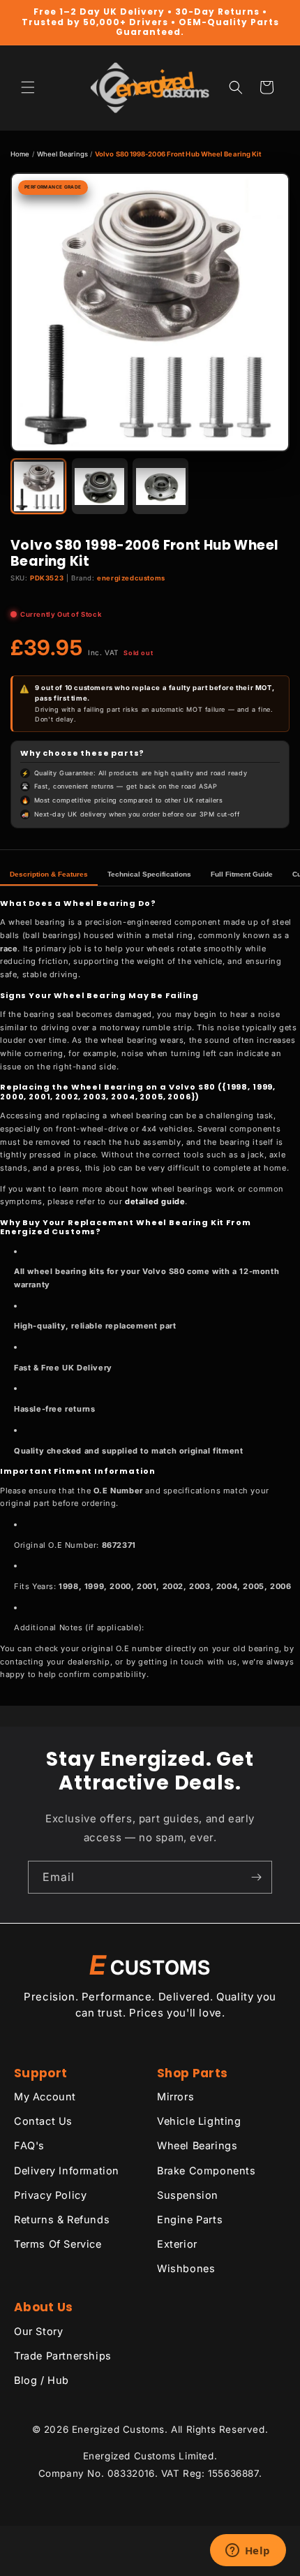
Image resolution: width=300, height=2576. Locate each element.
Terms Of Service (58, 2244)
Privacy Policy (50, 2195)
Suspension (188, 2195)
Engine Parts (190, 2219)
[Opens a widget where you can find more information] (248, 2552)
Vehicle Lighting (199, 2121)
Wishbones (186, 2268)
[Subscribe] (256, 1877)
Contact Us (43, 2121)
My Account (45, 2096)
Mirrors (175, 2096)
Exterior (177, 2244)
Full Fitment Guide (242, 874)
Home (20, 154)
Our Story (38, 2331)
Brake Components (207, 2171)
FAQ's (29, 2145)
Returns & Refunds (62, 2219)
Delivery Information (67, 2171)
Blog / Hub (42, 2380)
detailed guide (155, 1201)
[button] (28, 87)
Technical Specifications (149, 874)
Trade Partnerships (63, 2356)
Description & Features (49, 874)
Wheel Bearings (62, 154)
